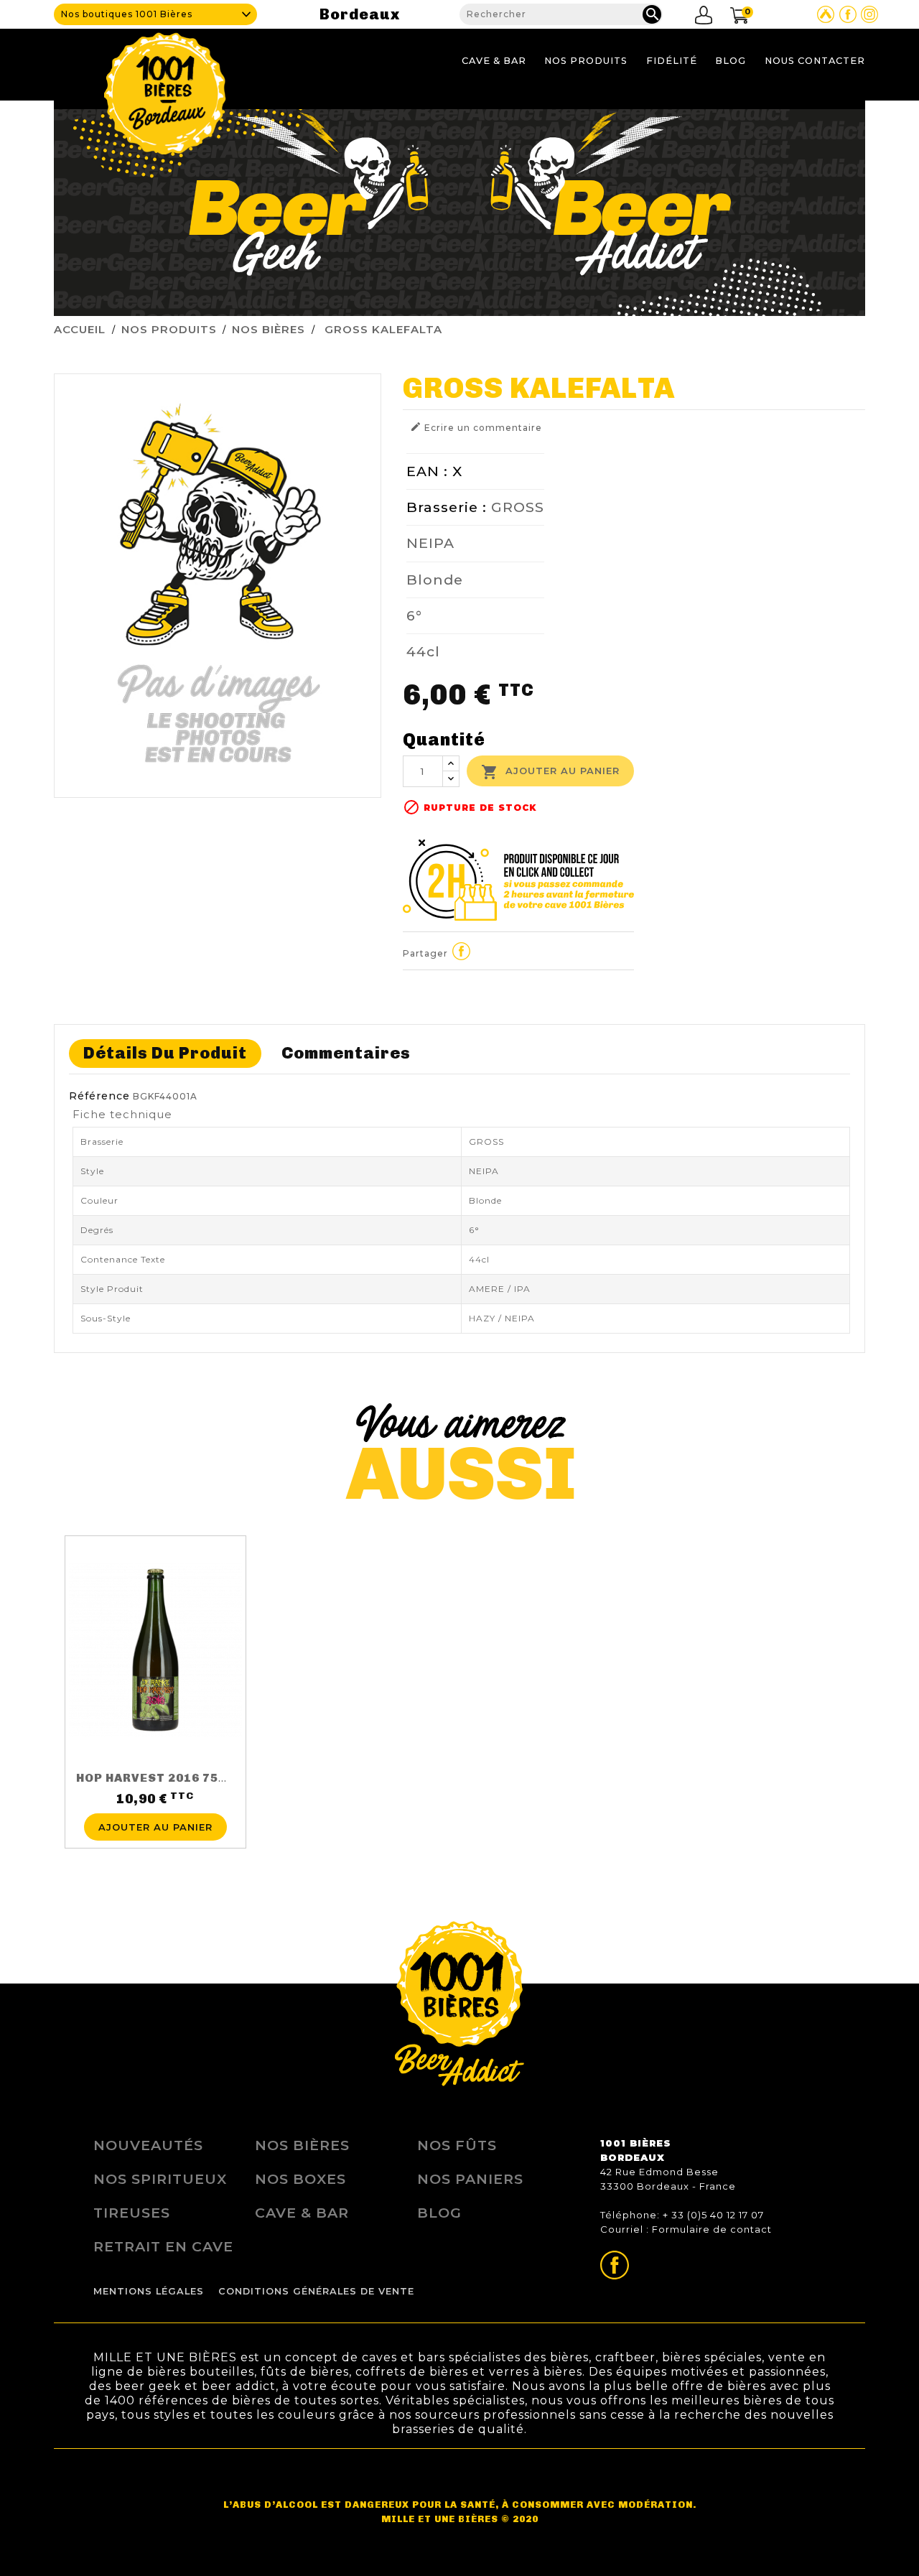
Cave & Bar (494, 61)
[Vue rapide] (155, 1805)
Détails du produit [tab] (165, 1053)
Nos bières (302, 2145)
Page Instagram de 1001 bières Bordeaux (869, 14)
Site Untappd (826, 14)
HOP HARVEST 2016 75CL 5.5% (172, 1778)
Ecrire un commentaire (476, 427)
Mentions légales (149, 2291)
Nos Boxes (300, 2179)
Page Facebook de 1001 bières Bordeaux (848, 14)
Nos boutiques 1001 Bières (127, 14)
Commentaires (346, 1053)
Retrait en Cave (163, 2246)
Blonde (435, 580)
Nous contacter (815, 61)
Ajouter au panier (550, 772)
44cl (423, 651)
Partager (462, 952)
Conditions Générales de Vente (316, 2291)
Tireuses (132, 2213)
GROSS (518, 507)
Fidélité (672, 61)
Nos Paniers (470, 2179)
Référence (99, 1096)
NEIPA (430, 543)
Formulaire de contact (712, 2229)
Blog (731, 61)
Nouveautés (148, 2145)
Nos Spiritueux (160, 2179)
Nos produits (586, 61)
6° (414, 615)
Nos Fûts (457, 2145)
